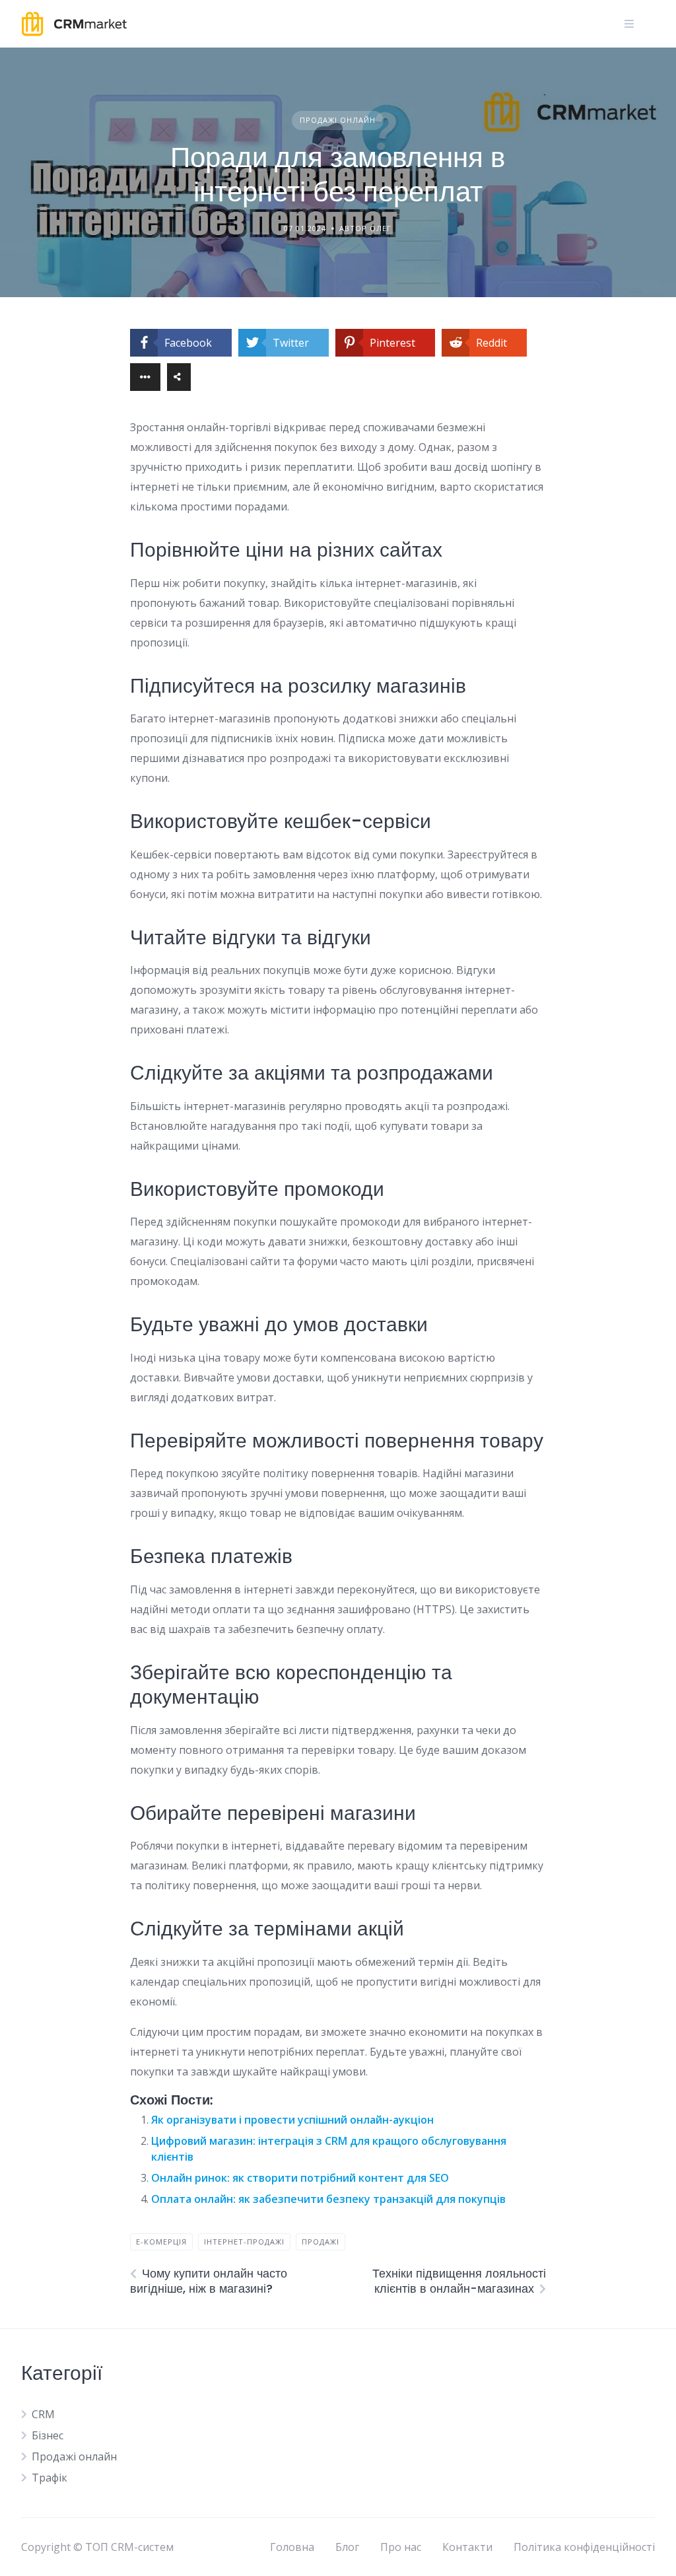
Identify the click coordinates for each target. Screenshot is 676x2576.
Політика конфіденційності (584, 2547)
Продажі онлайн (338, 120)
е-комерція (161, 2242)
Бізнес (48, 2435)
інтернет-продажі (244, 2242)
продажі (321, 2242)
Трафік (50, 2478)
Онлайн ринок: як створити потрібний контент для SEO (300, 2178)
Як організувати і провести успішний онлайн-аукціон (292, 2120)
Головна (292, 2547)
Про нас (401, 2547)
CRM (43, 2414)
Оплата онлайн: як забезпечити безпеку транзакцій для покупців (328, 2199)
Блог (347, 2547)
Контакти (467, 2547)
